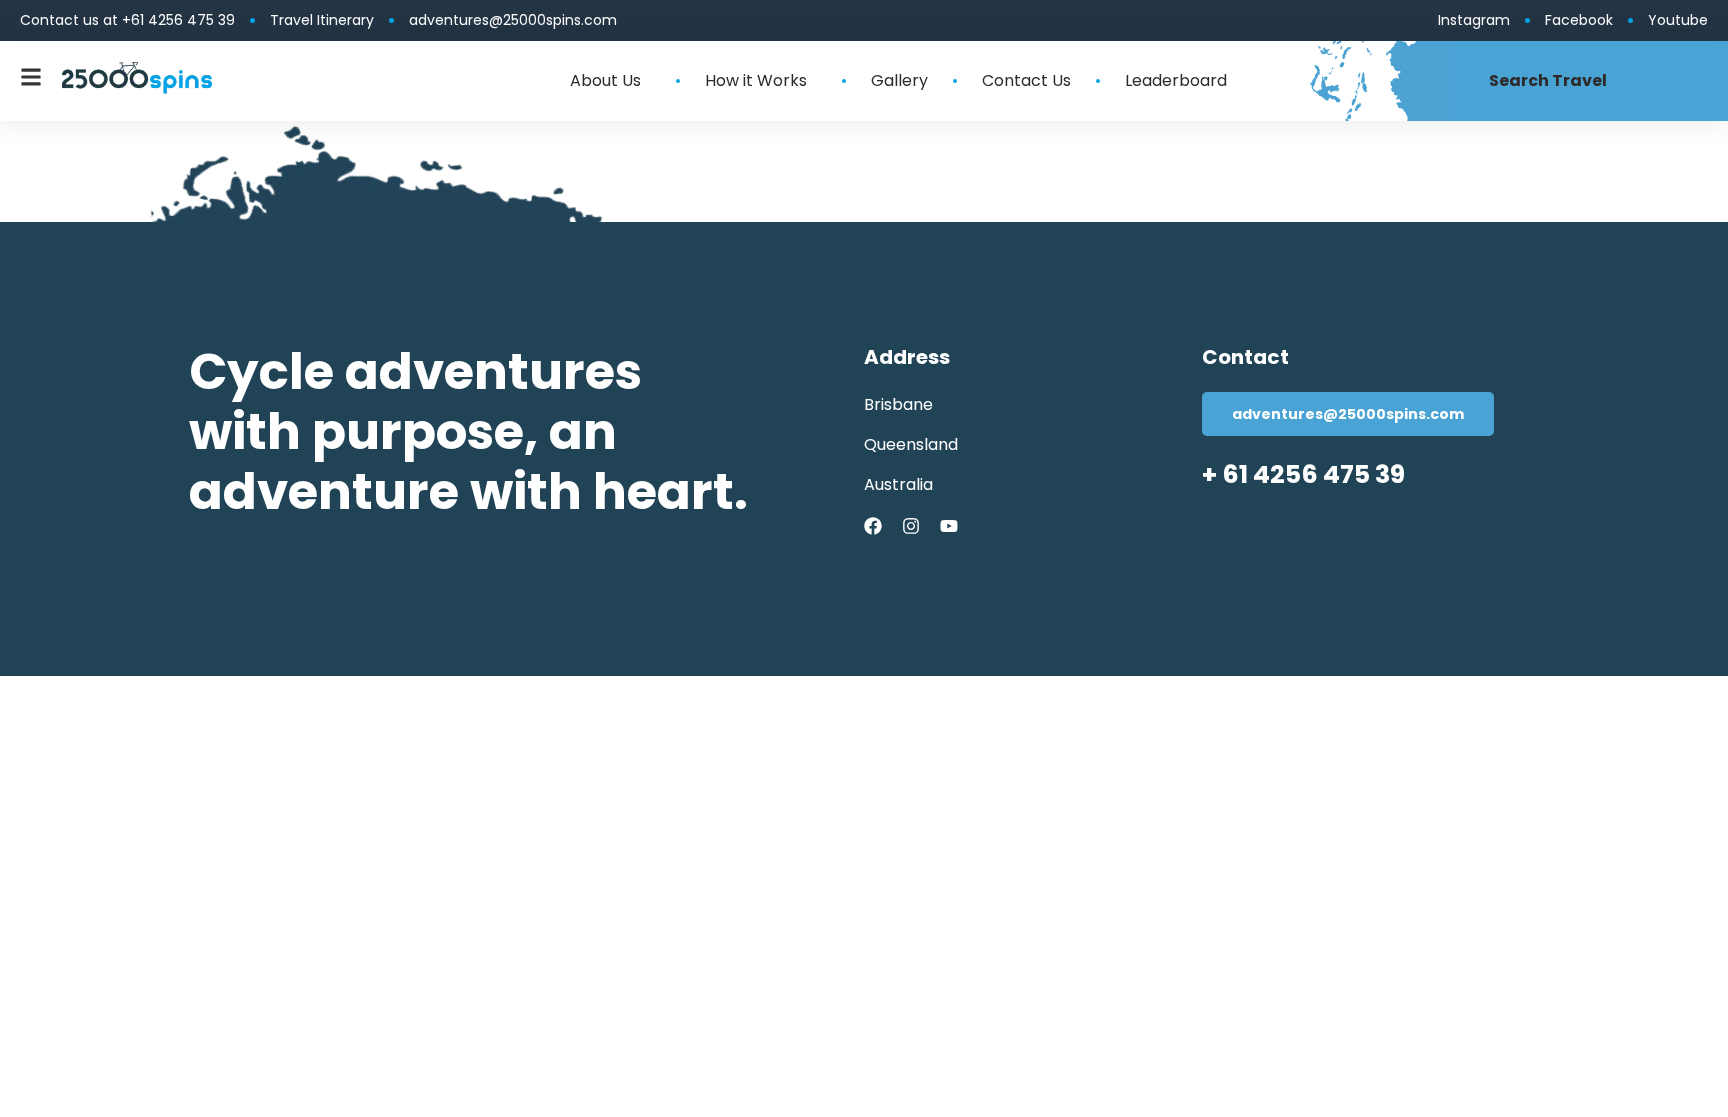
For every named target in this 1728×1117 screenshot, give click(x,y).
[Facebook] (873, 526)
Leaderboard (1176, 81)
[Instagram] (911, 526)
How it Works (756, 81)
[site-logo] (137, 78)
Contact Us (1026, 81)
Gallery (899, 81)
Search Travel (1548, 80)
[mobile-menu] (31, 77)
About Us (605, 81)
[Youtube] (949, 526)
